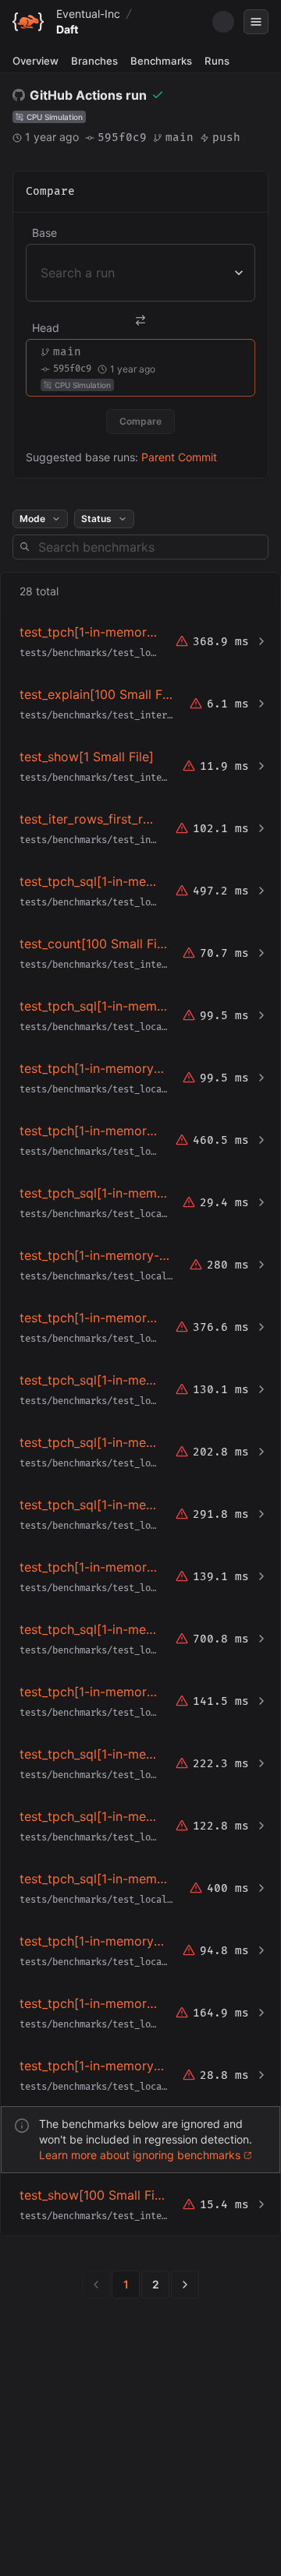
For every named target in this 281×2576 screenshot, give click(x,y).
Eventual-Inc (88, 14)
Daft (67, 29)
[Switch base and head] (140, 320)
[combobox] (43, 273)
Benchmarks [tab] (161, 61)
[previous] (96, 2285)
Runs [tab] (217, 61)
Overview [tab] (36, 61)
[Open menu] (256, 22)
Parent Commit (179, 457)
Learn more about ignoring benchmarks (140, 2155)
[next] (185, 2285)
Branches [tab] (94, 61)
